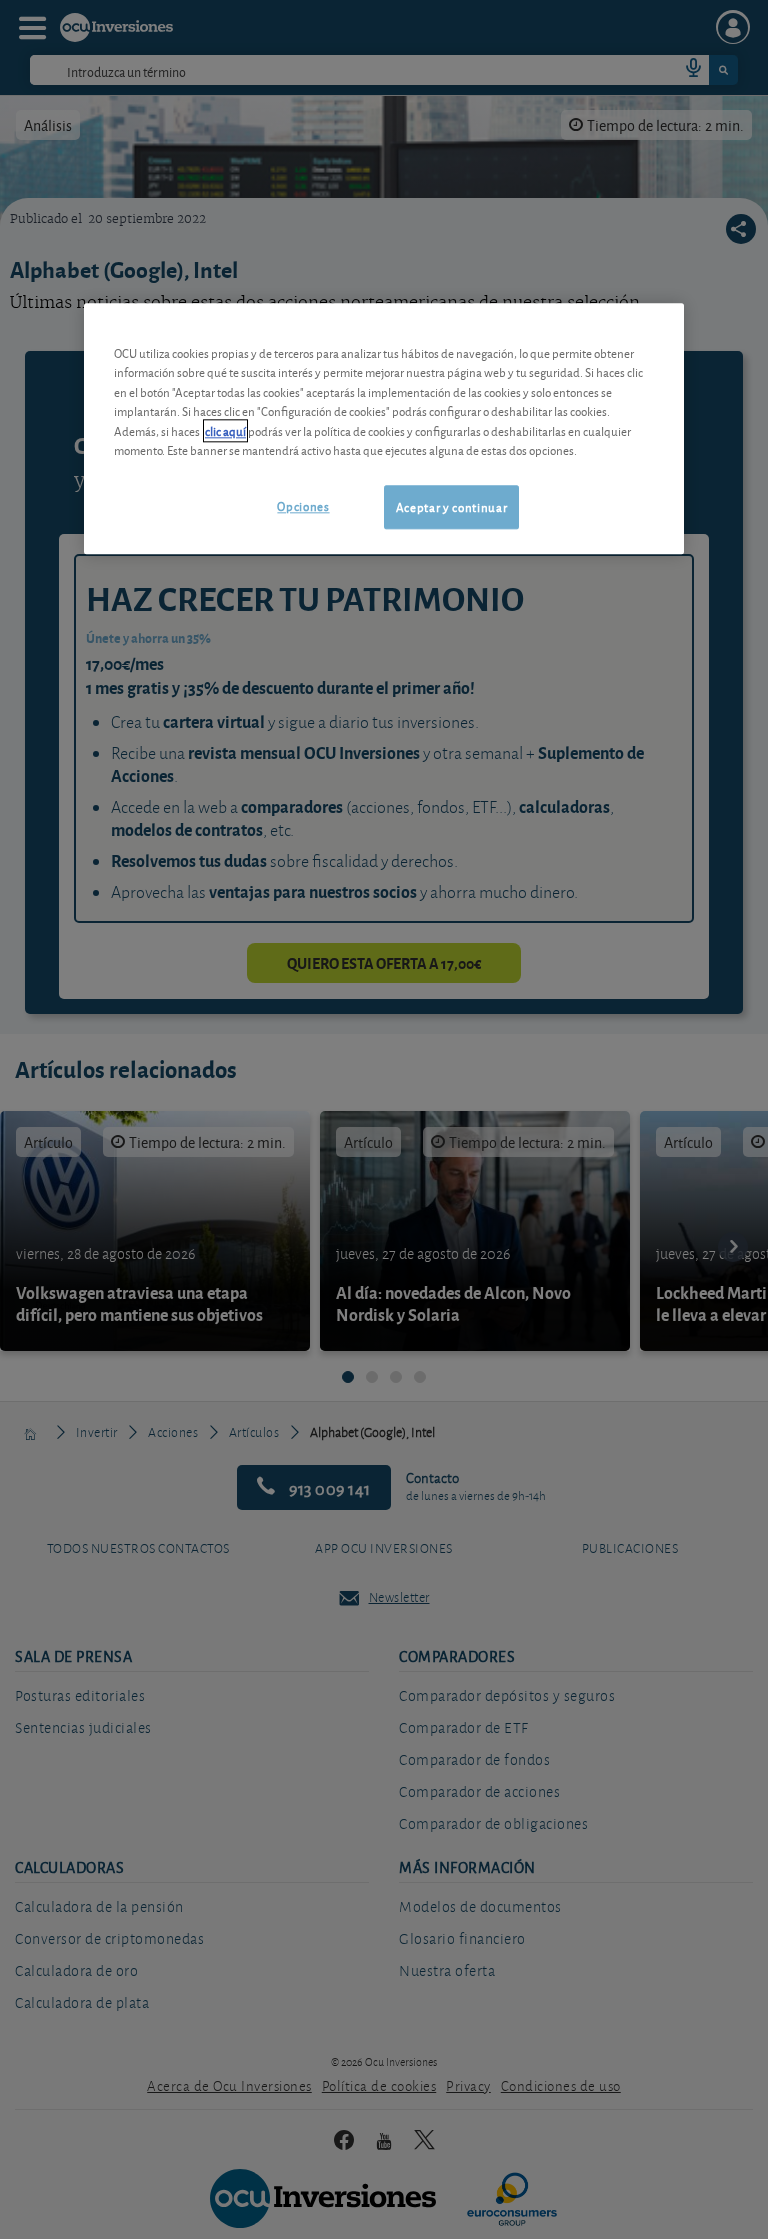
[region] (384, 428)
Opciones (303, 505)
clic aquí (225, 430)
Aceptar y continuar (451, 506)
